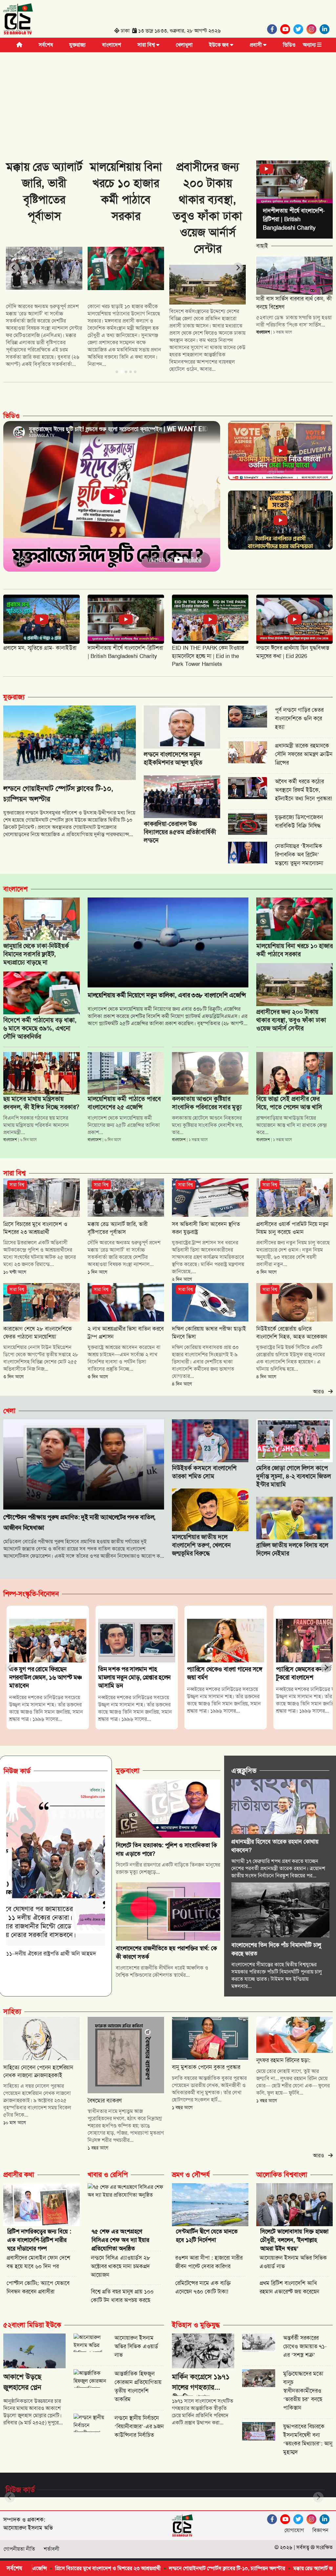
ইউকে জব (220, 45)
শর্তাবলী (52, 2549)
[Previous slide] (14, 268)
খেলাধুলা (184, 45)
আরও (321, 1392)
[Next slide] (238, 268)
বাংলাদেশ (112, 45)
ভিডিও (289, 45)
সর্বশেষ (46, 45)
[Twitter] (300, 29)
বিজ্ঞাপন (320, 2530)
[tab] (117, 372)
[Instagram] (313, 29)
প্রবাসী (256, 45)
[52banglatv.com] (18, 20)
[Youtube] (287, 29)
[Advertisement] (168, 101)
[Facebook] (274, 29)
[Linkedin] (326, 29)
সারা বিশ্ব (147, 45)
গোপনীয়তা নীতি (19, 2549)
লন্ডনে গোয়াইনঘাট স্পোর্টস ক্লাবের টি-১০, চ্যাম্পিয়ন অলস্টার (124, 2568)
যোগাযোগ (294, 2530)
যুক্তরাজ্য (77, 45)
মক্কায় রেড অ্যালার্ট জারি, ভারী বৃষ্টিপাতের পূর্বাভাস (237, 2568)
